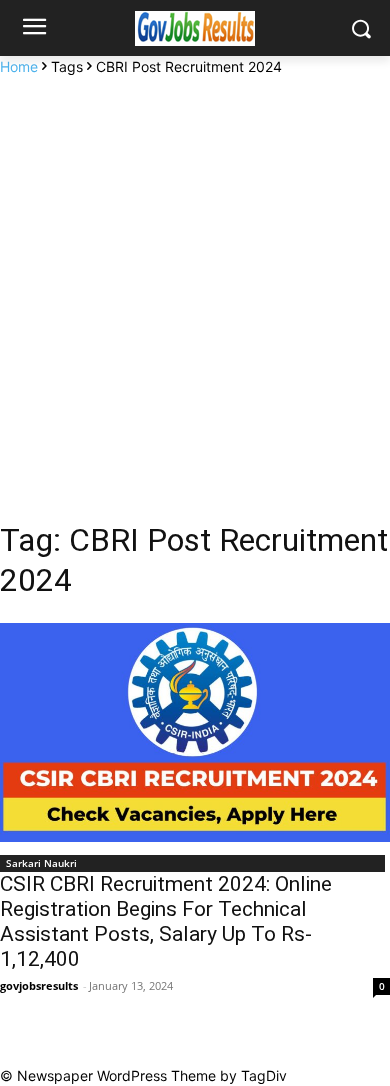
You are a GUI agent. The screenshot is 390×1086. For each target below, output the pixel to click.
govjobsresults (39, 985)
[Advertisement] (195, 282)
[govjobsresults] (195, 28)
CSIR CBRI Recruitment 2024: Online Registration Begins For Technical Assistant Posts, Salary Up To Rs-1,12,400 (166, 921)
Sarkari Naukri (41, 863)
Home (19, 66)
